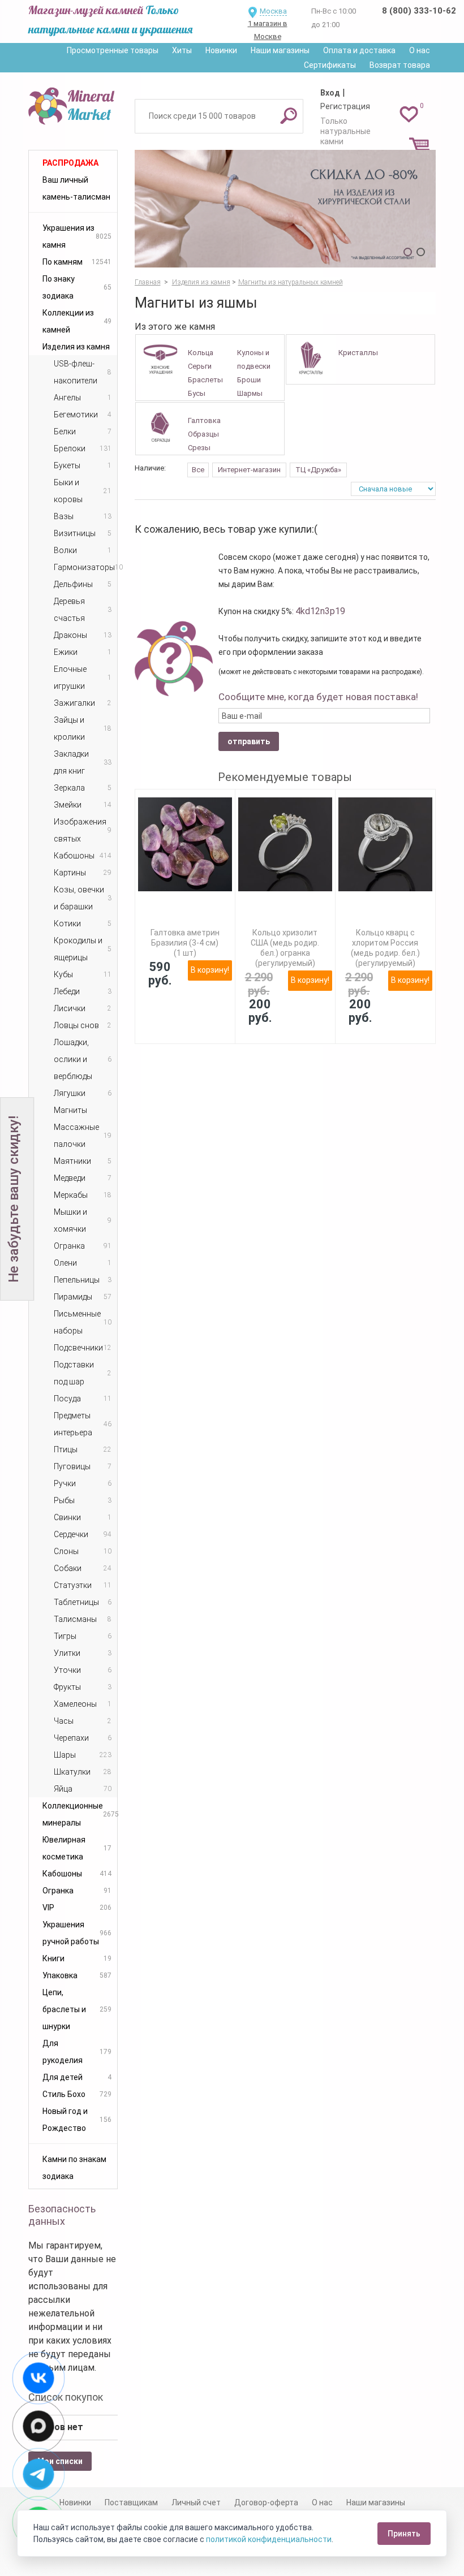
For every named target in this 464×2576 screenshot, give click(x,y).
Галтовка (204, 420)
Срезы (199, 448)
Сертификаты (330, 65)
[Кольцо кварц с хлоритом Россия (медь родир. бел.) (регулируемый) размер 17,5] (385, 844)
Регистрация (345, 106)
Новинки (221, 50)
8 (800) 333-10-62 (419, 11)
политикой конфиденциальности (269, 2539)
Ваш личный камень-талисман (76, 188)
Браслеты (205, 380)
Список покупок (66, 2397)
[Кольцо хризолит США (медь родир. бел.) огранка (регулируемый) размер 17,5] (285, 844)
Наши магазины (280, 50)
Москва (273, 11)
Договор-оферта (266, 2502)
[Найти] (289, 115)
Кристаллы (358, 353)
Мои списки (60, 2461)
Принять (404, 2534)
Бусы (197, 393)
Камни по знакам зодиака (74, 2168)
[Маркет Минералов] (73, 104)
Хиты (182, 50)
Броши (249, 380)
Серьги (200, 366)
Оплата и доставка (359, 50)
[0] (409, 114)
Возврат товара (400, 65)
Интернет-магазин (249, 470)
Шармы (250, 393)
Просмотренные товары (113, 50)
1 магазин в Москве (268, 30)
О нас (420, 50)
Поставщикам (131, 2502)
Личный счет (196, 2502)
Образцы (203, 434)
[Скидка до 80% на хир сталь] (285, 209)
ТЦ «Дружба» (318, 470)
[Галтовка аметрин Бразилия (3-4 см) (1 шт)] (185, 844)
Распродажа (70, 163)
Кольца (201, 353)
